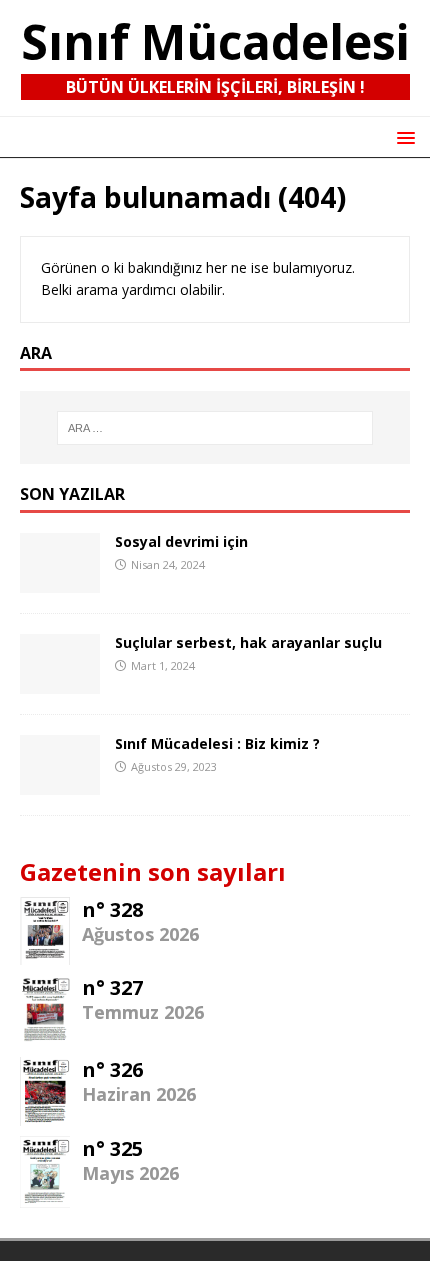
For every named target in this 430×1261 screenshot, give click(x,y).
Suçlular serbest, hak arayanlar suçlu (248, 642)
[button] (402, 136)
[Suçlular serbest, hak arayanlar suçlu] (60, 682)
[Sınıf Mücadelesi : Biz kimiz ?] (60, 783)
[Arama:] (215, 428)
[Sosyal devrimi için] (60, 581)
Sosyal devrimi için (181, 541)
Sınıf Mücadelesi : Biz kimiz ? (217, 743)
